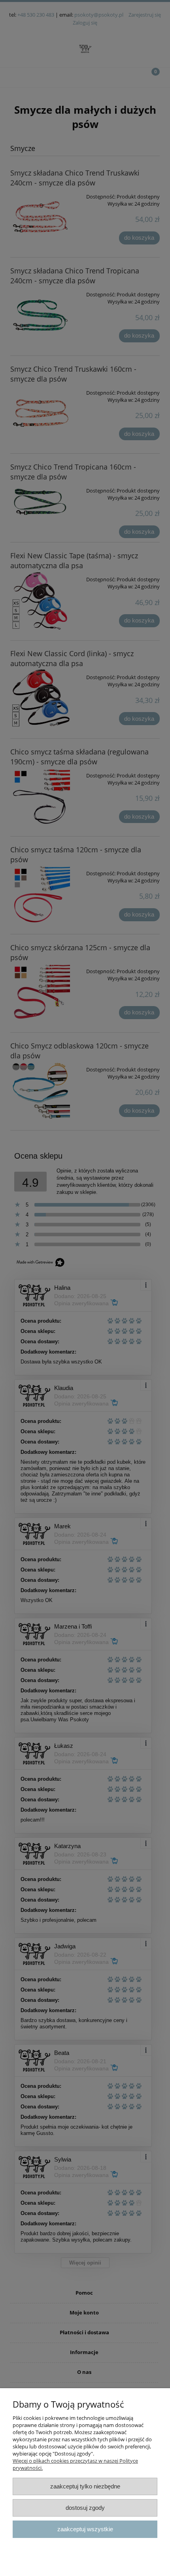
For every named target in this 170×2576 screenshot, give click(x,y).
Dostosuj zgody (85, 2508)
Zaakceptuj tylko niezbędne (85, 2486)
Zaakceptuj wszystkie (85, 2529)
